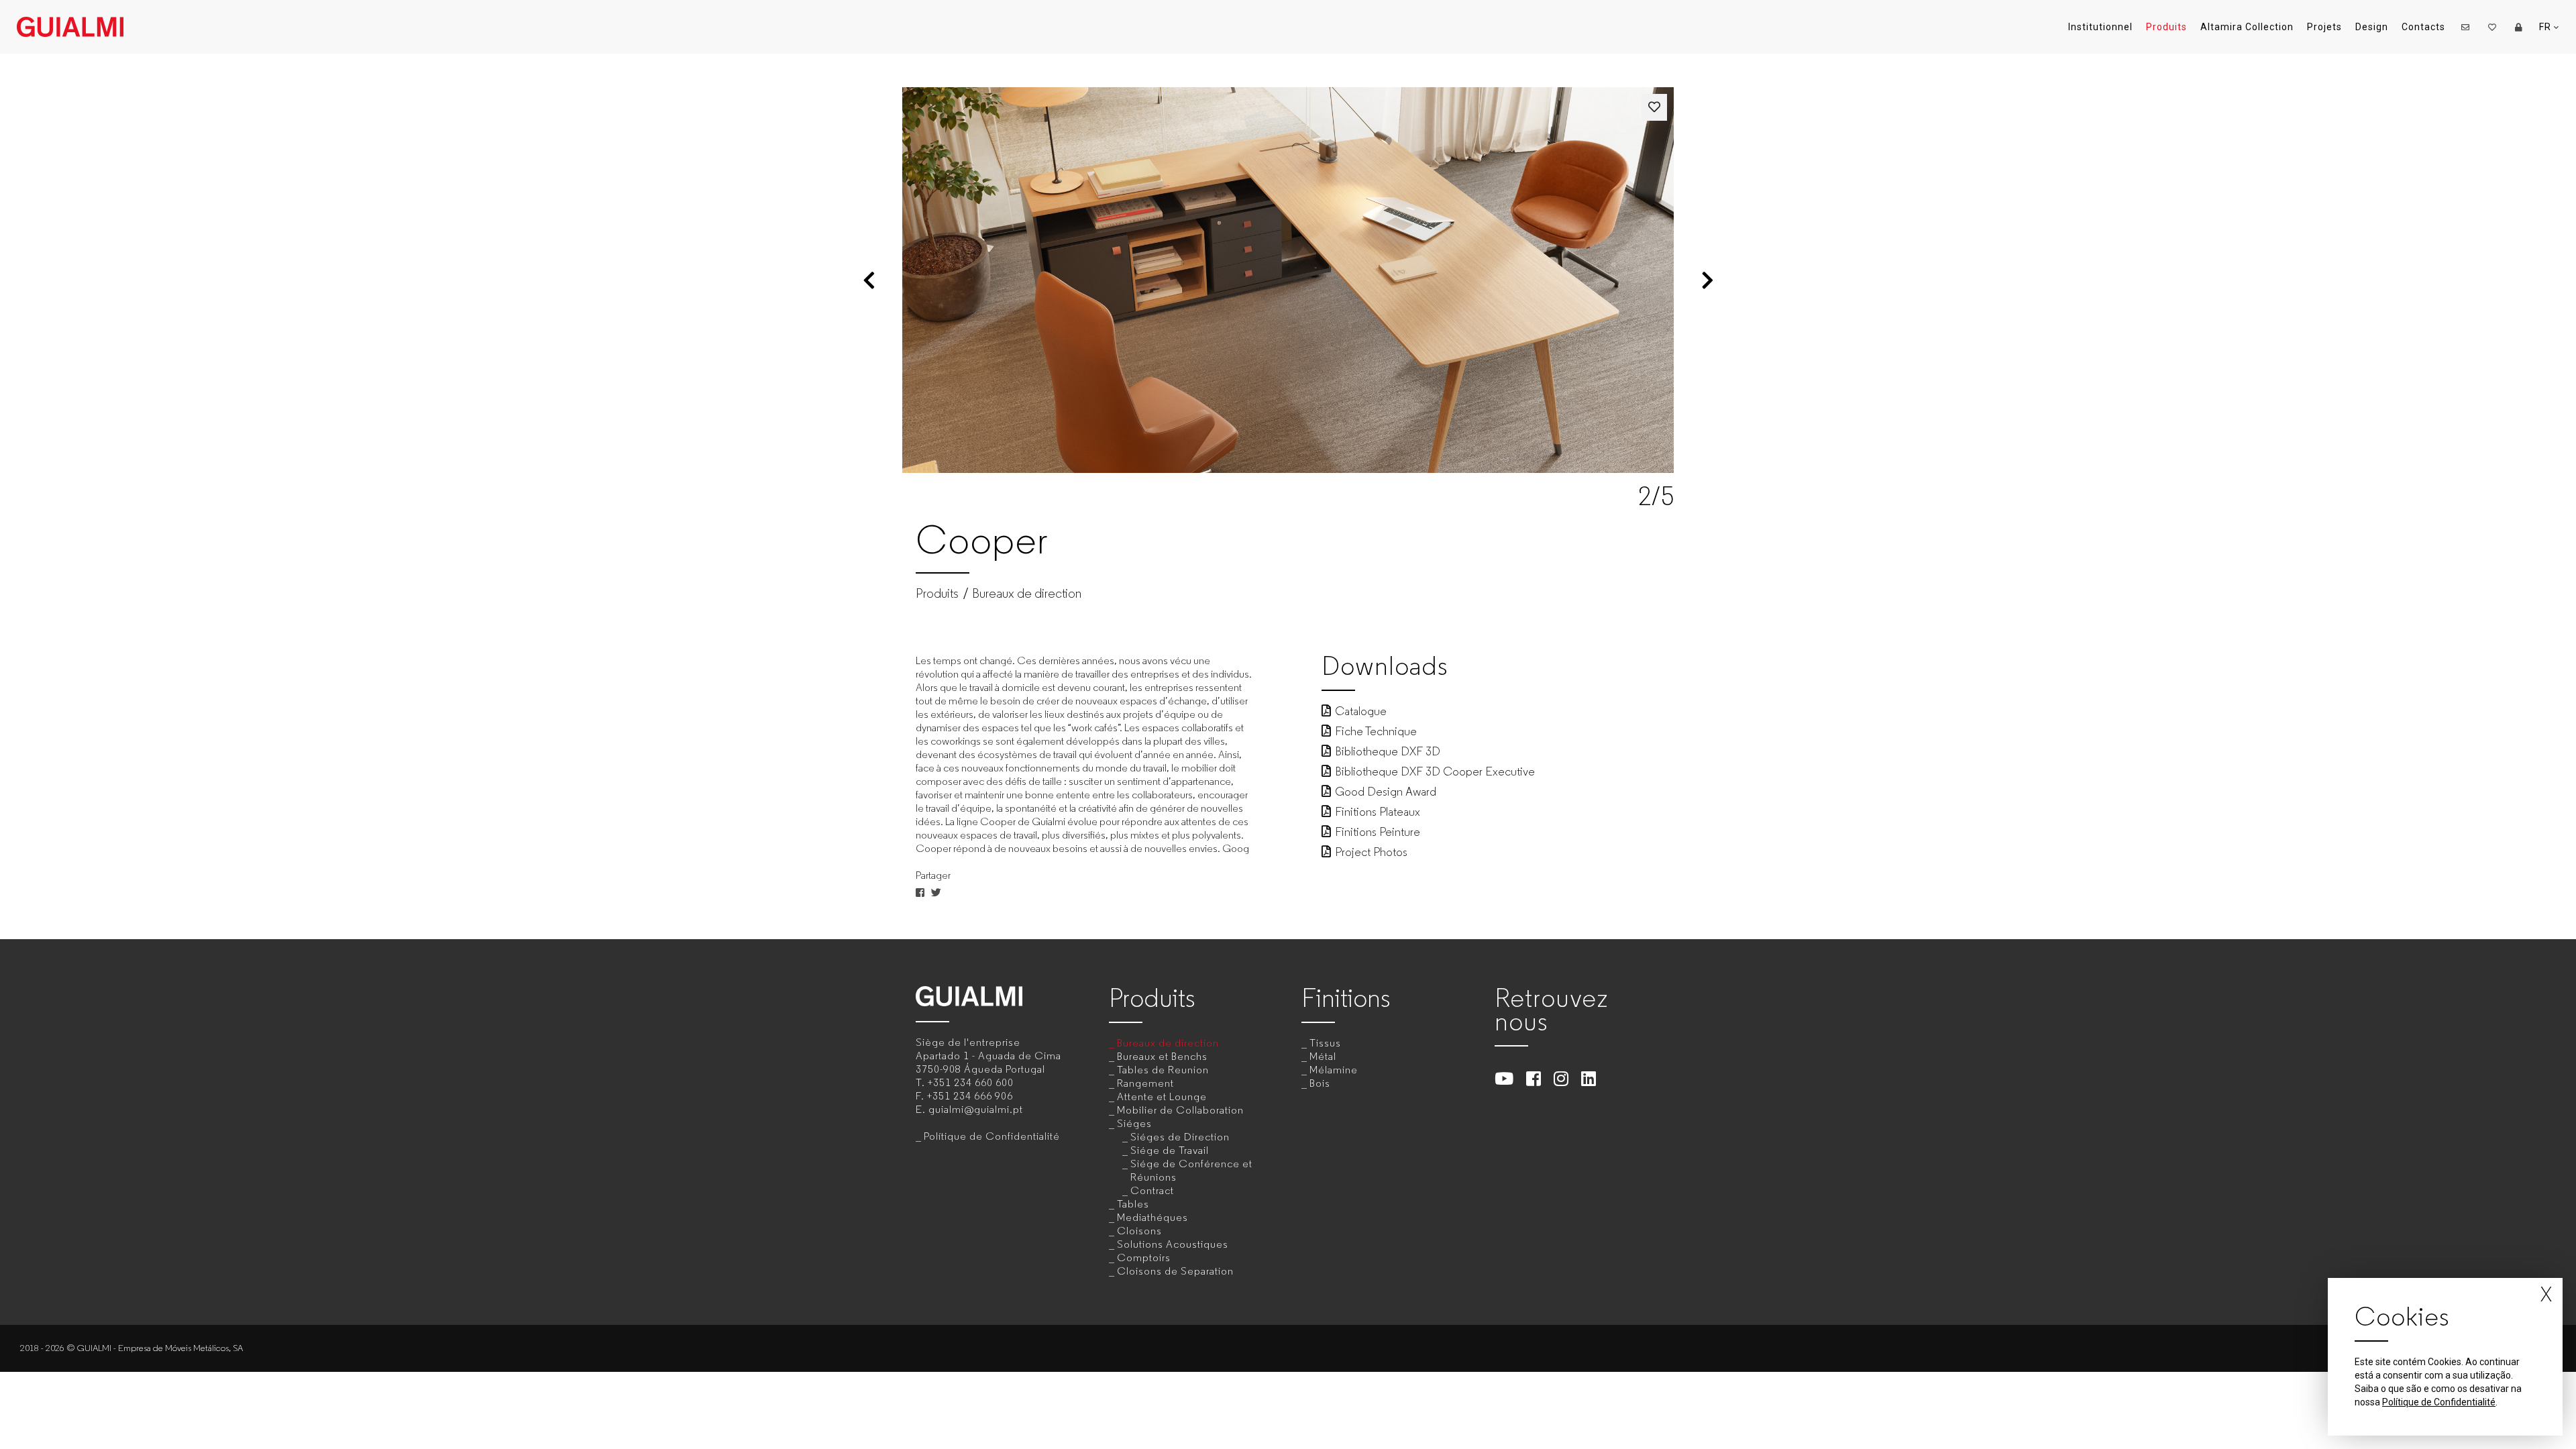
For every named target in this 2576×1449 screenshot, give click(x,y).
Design (2372, 27)
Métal (1323, 1056)
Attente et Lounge (1162, 1096)
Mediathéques (1152, 1217)
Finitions (1346, 998)
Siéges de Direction (1180, 1137)
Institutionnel (2100, 27)
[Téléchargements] (2519, 27)
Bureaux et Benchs (1162, 1056)
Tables (1133, 1204)
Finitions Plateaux (1378, 812)
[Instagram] (1561, 1078)
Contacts (2423, 27)
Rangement (1145, 1083)
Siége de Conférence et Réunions (1191, 1170)
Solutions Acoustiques (1173, 1244)
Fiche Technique (1376, 731)
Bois (1320, 1083)
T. (965, 1082)
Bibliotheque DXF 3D (1388, 751)
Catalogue (1361, 711)
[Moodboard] (2492, 27)
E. (969, 1109)
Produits (2166, 27)
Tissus (1325, 1043)
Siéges (1134, 1123)
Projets (2324, 27)
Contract (1152, 1190)
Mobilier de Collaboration (1180, 1110)
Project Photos (1371, 852)
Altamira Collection (2247, 27)
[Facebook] (1534, 1078)
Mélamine (1334, 1070)
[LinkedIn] (1589, 1078)
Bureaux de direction (1027, 594)
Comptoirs (1144, 1257)
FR (2546, 27)
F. (964, 1096)
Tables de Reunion (1163, 1070)
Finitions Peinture (1378, 832)
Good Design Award (1386, 792)
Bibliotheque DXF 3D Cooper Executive (1435, 771)
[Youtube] (1504, 1078)
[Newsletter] (2465, 27)
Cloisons (1139, 1231)
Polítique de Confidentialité (992, 1136)
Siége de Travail (1170, 1150)
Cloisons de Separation (1175, 1271)
